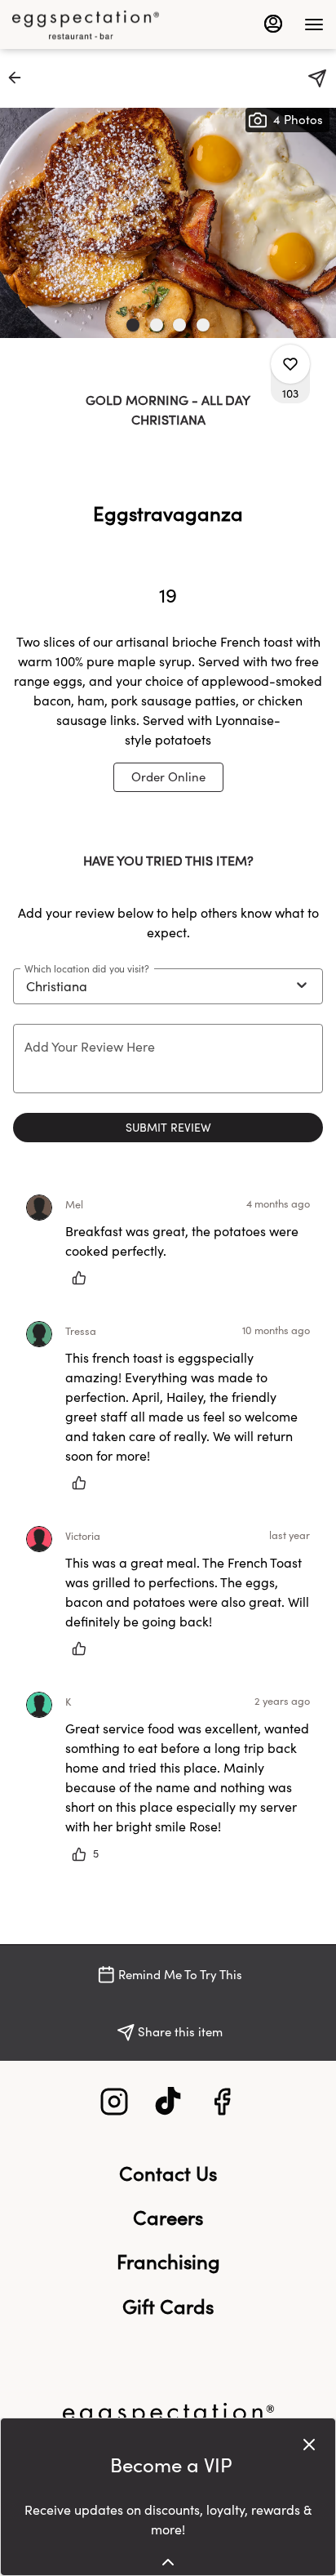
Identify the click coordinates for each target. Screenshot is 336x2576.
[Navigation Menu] (314, 24)
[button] (20, 78)
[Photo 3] (179, 325)
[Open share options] (317, 78)
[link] (168, 777)
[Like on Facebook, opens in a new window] (222, 2106)
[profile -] (273, 24)
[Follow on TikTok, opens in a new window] (168, 2106)
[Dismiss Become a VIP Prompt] (309, 2445)
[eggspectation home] (86, 24)
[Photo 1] (133, 325)
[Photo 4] (203, 325)
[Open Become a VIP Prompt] (168, 2562)
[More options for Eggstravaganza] (290, 364)
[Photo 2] (157, 325)
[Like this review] (83, 1278)
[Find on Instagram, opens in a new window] (114, 2106)
